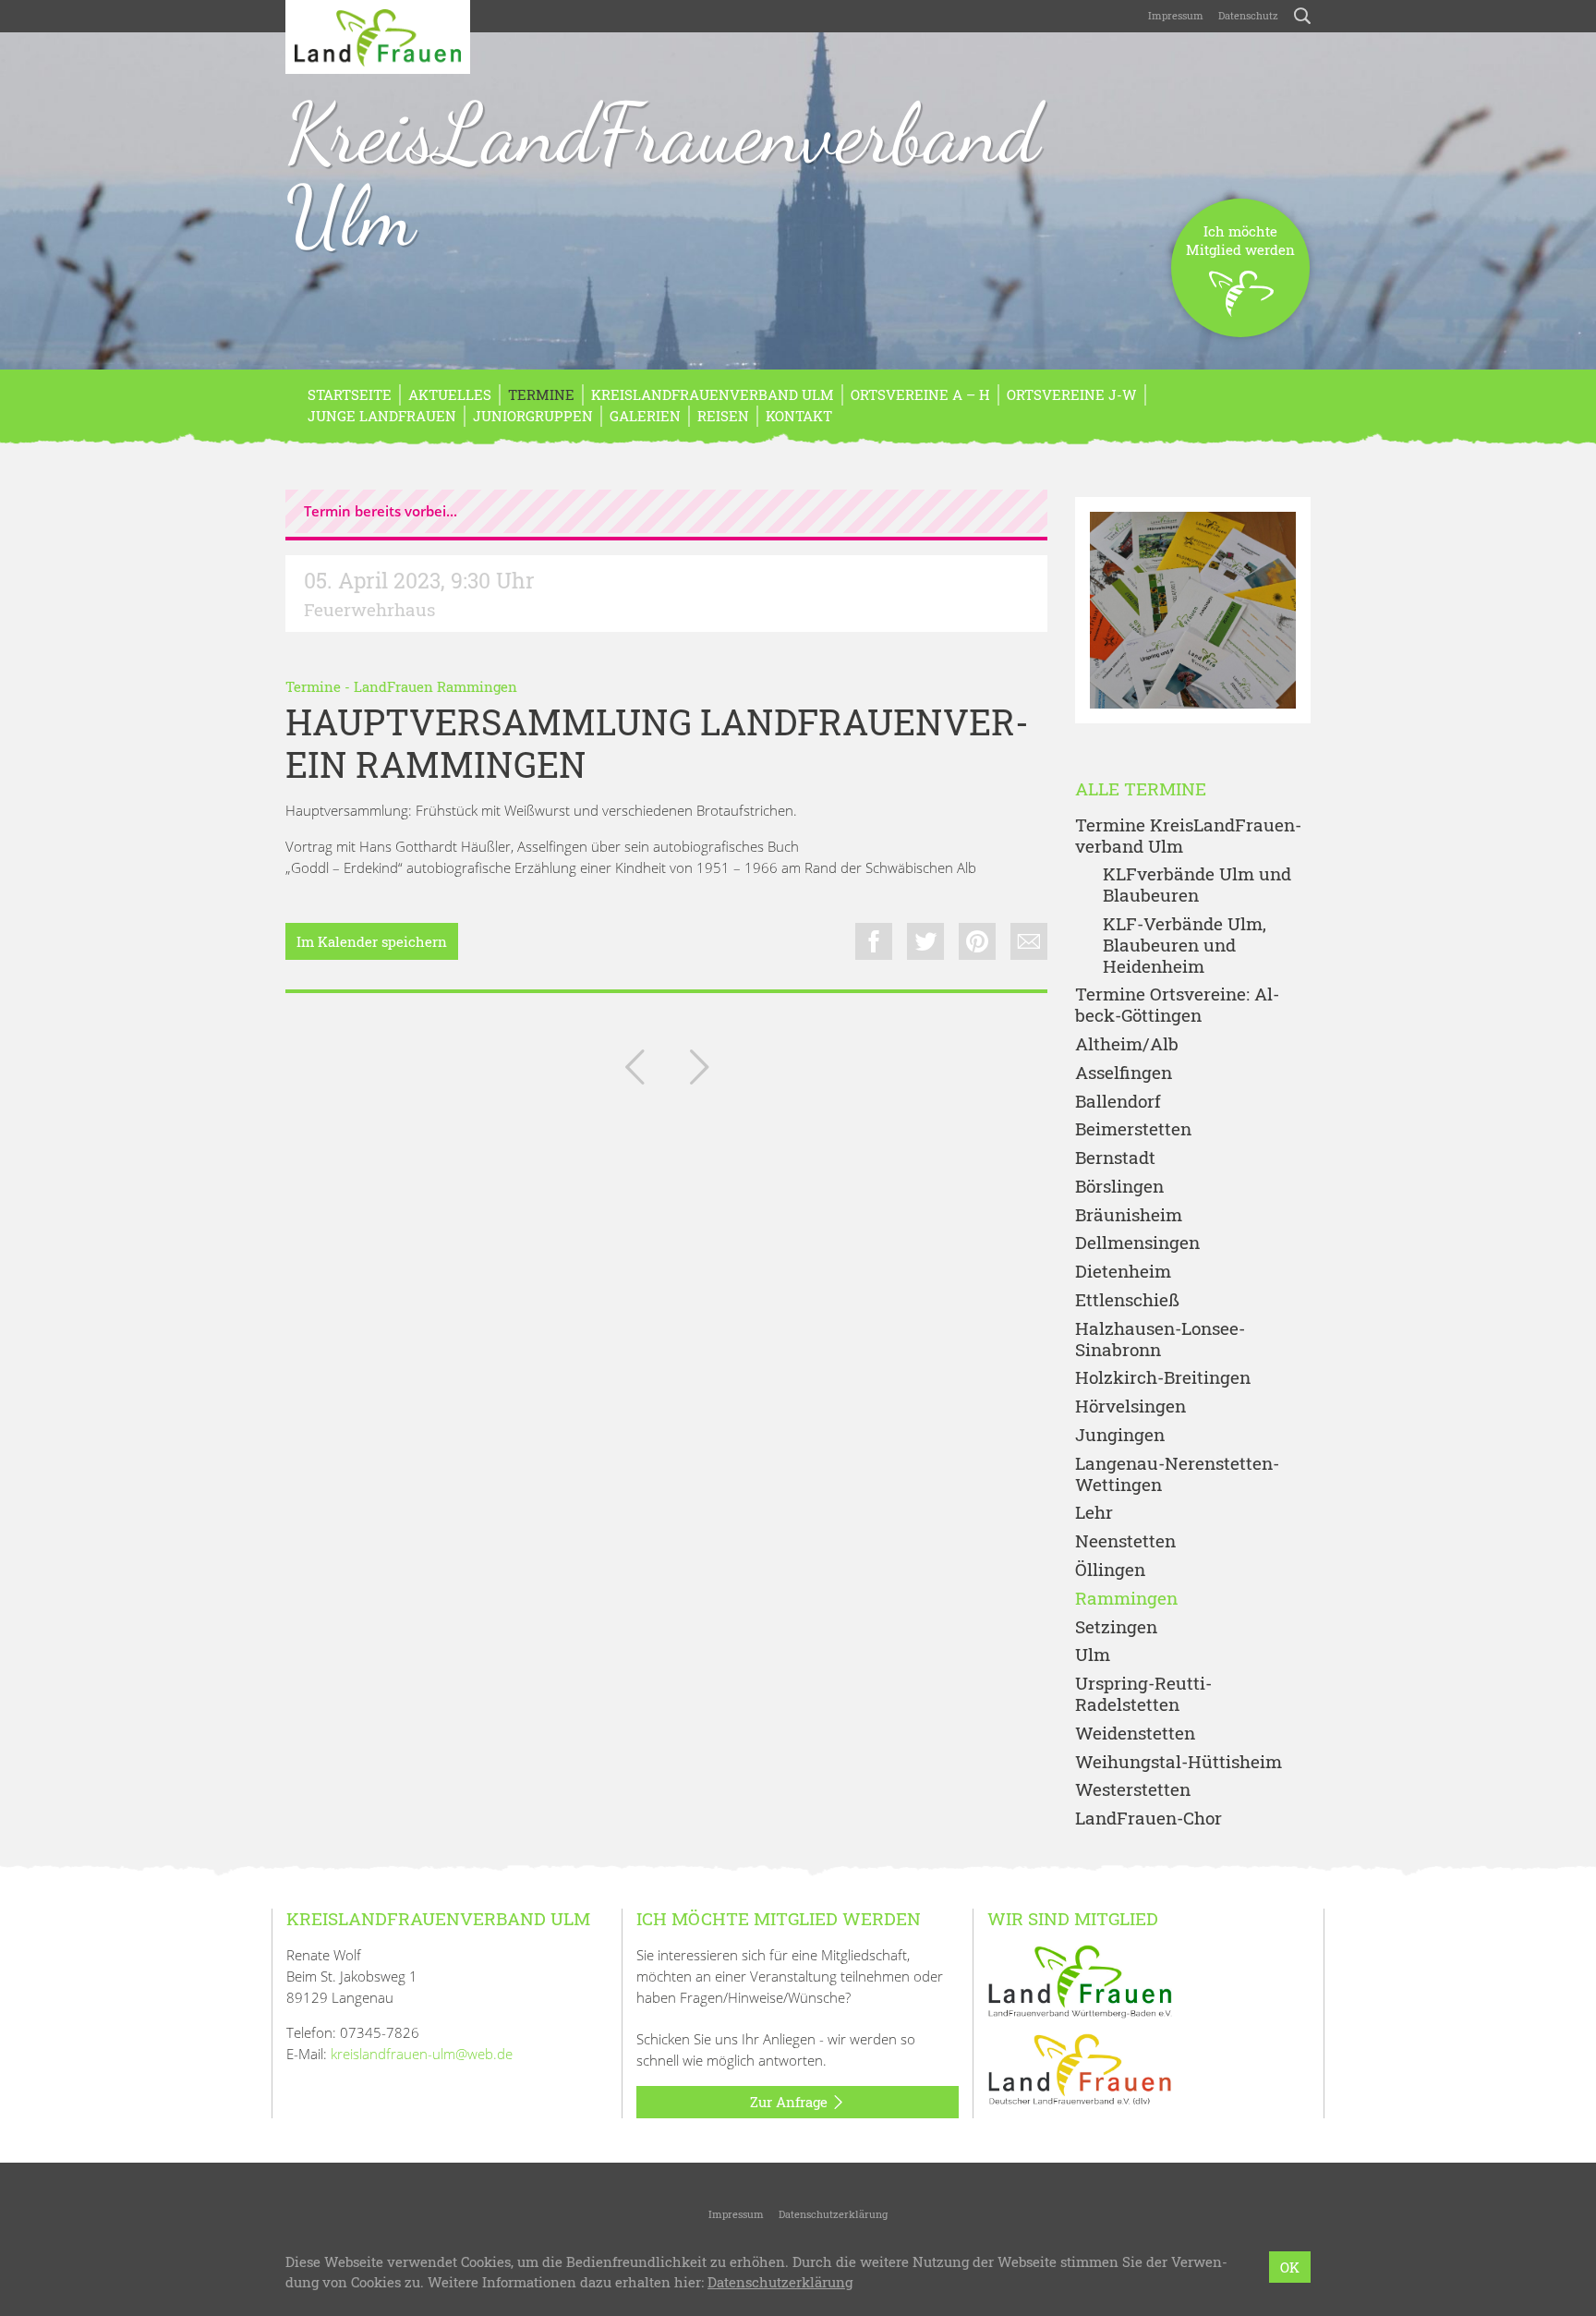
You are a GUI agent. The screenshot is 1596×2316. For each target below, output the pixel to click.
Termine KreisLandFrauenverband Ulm (1188, 836)
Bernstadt (1115, 1158)
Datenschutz (1248, 15)
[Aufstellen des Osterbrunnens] (635, 1071)
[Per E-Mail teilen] (1029, 941)
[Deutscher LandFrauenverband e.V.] (1080, 2067)
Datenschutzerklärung (833, 2214)
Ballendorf (1118, 1102)
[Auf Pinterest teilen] (977, 941)
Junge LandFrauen (382, 416)
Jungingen (1120, 1435)
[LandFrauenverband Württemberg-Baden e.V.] (1080, 1980)
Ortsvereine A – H (920, 394)
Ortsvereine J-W (1072, 394)
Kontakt (799, 416)
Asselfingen (1124, 1073)
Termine (541, 394)
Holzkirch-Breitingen (1163, 1378)
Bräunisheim (1129, 1215)
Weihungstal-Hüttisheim (1179, 1762)
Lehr (1094, 1513)
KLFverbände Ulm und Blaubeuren (1197, 885)
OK (1290, 2267)
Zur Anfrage (791, 2102)
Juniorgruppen (533, 416)
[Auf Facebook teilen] (874, 941)
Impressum (1176, 15)
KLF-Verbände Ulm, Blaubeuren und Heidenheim (1185, 945)
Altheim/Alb (1127, 1044)
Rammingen (1126, 1599)
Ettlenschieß (1127, 1300)
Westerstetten (1133, 1790)
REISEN (723, 416)
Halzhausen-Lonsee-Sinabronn (1160, 1340)
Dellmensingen (1137, 1243)
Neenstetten (1125, 1541)
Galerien (645, 416)
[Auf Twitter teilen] (925, 941)
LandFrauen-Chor (1149, 1819)
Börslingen (1119, 1187)
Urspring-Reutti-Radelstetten (1143, 1694)
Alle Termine (1141, 789)
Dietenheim (1123, 1272)
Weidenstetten (1135, 1734)
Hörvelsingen (1130, 1407)
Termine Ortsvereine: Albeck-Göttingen (1177, 1005)
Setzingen (1116, 1627)
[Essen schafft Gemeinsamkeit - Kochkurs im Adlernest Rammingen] (699, 1071)
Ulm (1093, 1655)
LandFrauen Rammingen (435, 686)
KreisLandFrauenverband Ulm (663, 175)
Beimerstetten (1133, 1129)
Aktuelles (450, 394)
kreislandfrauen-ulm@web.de (422, 2054)
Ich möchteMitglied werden (1240, 240)
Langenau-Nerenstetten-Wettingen (1177, 1474)
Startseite (350, 394)
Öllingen (1110, 1570)
